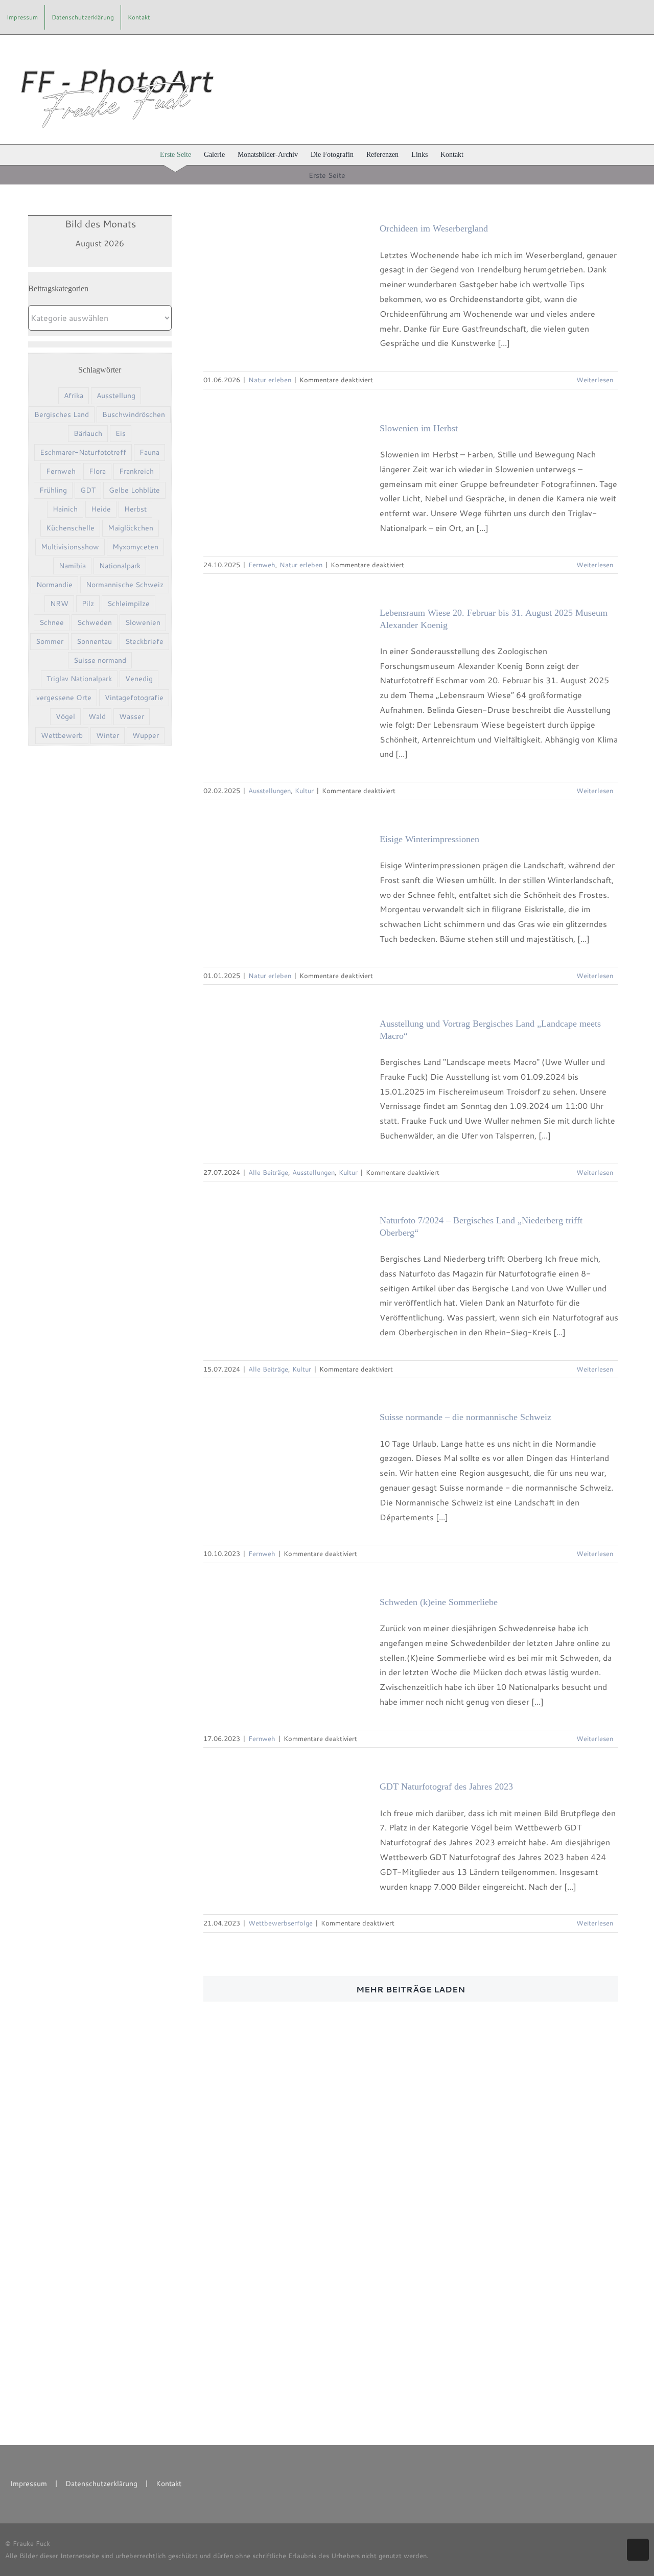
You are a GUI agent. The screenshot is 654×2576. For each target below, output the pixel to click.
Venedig (139, 678)
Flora (97, 471)
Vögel (65, 716)
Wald (97, 716)
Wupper (146, 735)
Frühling (53, 490)
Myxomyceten (135, 547)
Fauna (149, 452)
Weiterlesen (595, 380)
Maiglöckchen (131, 528)
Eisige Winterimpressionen (429, 839)
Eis (121, 433)
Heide (101, 509)
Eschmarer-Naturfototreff (83, 452)
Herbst (135, 509)
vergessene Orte (64, 697)
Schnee (52, 622)
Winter (108, 735)
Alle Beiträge (268, 1172)
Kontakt (169, 2484)
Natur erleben (270, 380)
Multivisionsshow (70, 547)
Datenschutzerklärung (101, 2484)
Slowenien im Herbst (419, 428)
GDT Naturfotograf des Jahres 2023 (446, 1786)
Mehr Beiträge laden (411, 1989)
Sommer (50, 641)
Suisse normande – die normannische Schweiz (465, 1417)
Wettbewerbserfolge (281, 1923)
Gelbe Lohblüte (134, 490)
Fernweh (61, 471)
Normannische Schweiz (125, 584)
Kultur (304, 791)
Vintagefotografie (134, 697)
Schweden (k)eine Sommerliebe (439, 1602)
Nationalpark (120, 565)
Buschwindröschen (134, 414)
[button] (479, 155)
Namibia (72, 565)
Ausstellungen (270, 791)
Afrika (74, 395)
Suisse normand (100, 660)
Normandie (54, 584)
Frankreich (136, 471)
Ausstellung (116, 395)
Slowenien (143, 622)
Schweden (95, 622)
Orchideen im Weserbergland (434, 228)
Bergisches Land (62, 414)
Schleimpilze (129, 603)
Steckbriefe (144, 641)
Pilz (88, 603)
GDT (88, 490)
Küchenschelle (70, 528)
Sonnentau (94, 641)
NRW (59, 603)
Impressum (29, 2484)
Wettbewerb (62, 735)
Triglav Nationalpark (79, 678)
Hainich (65, 509)
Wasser (132, 716)
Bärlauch (88, 433)
